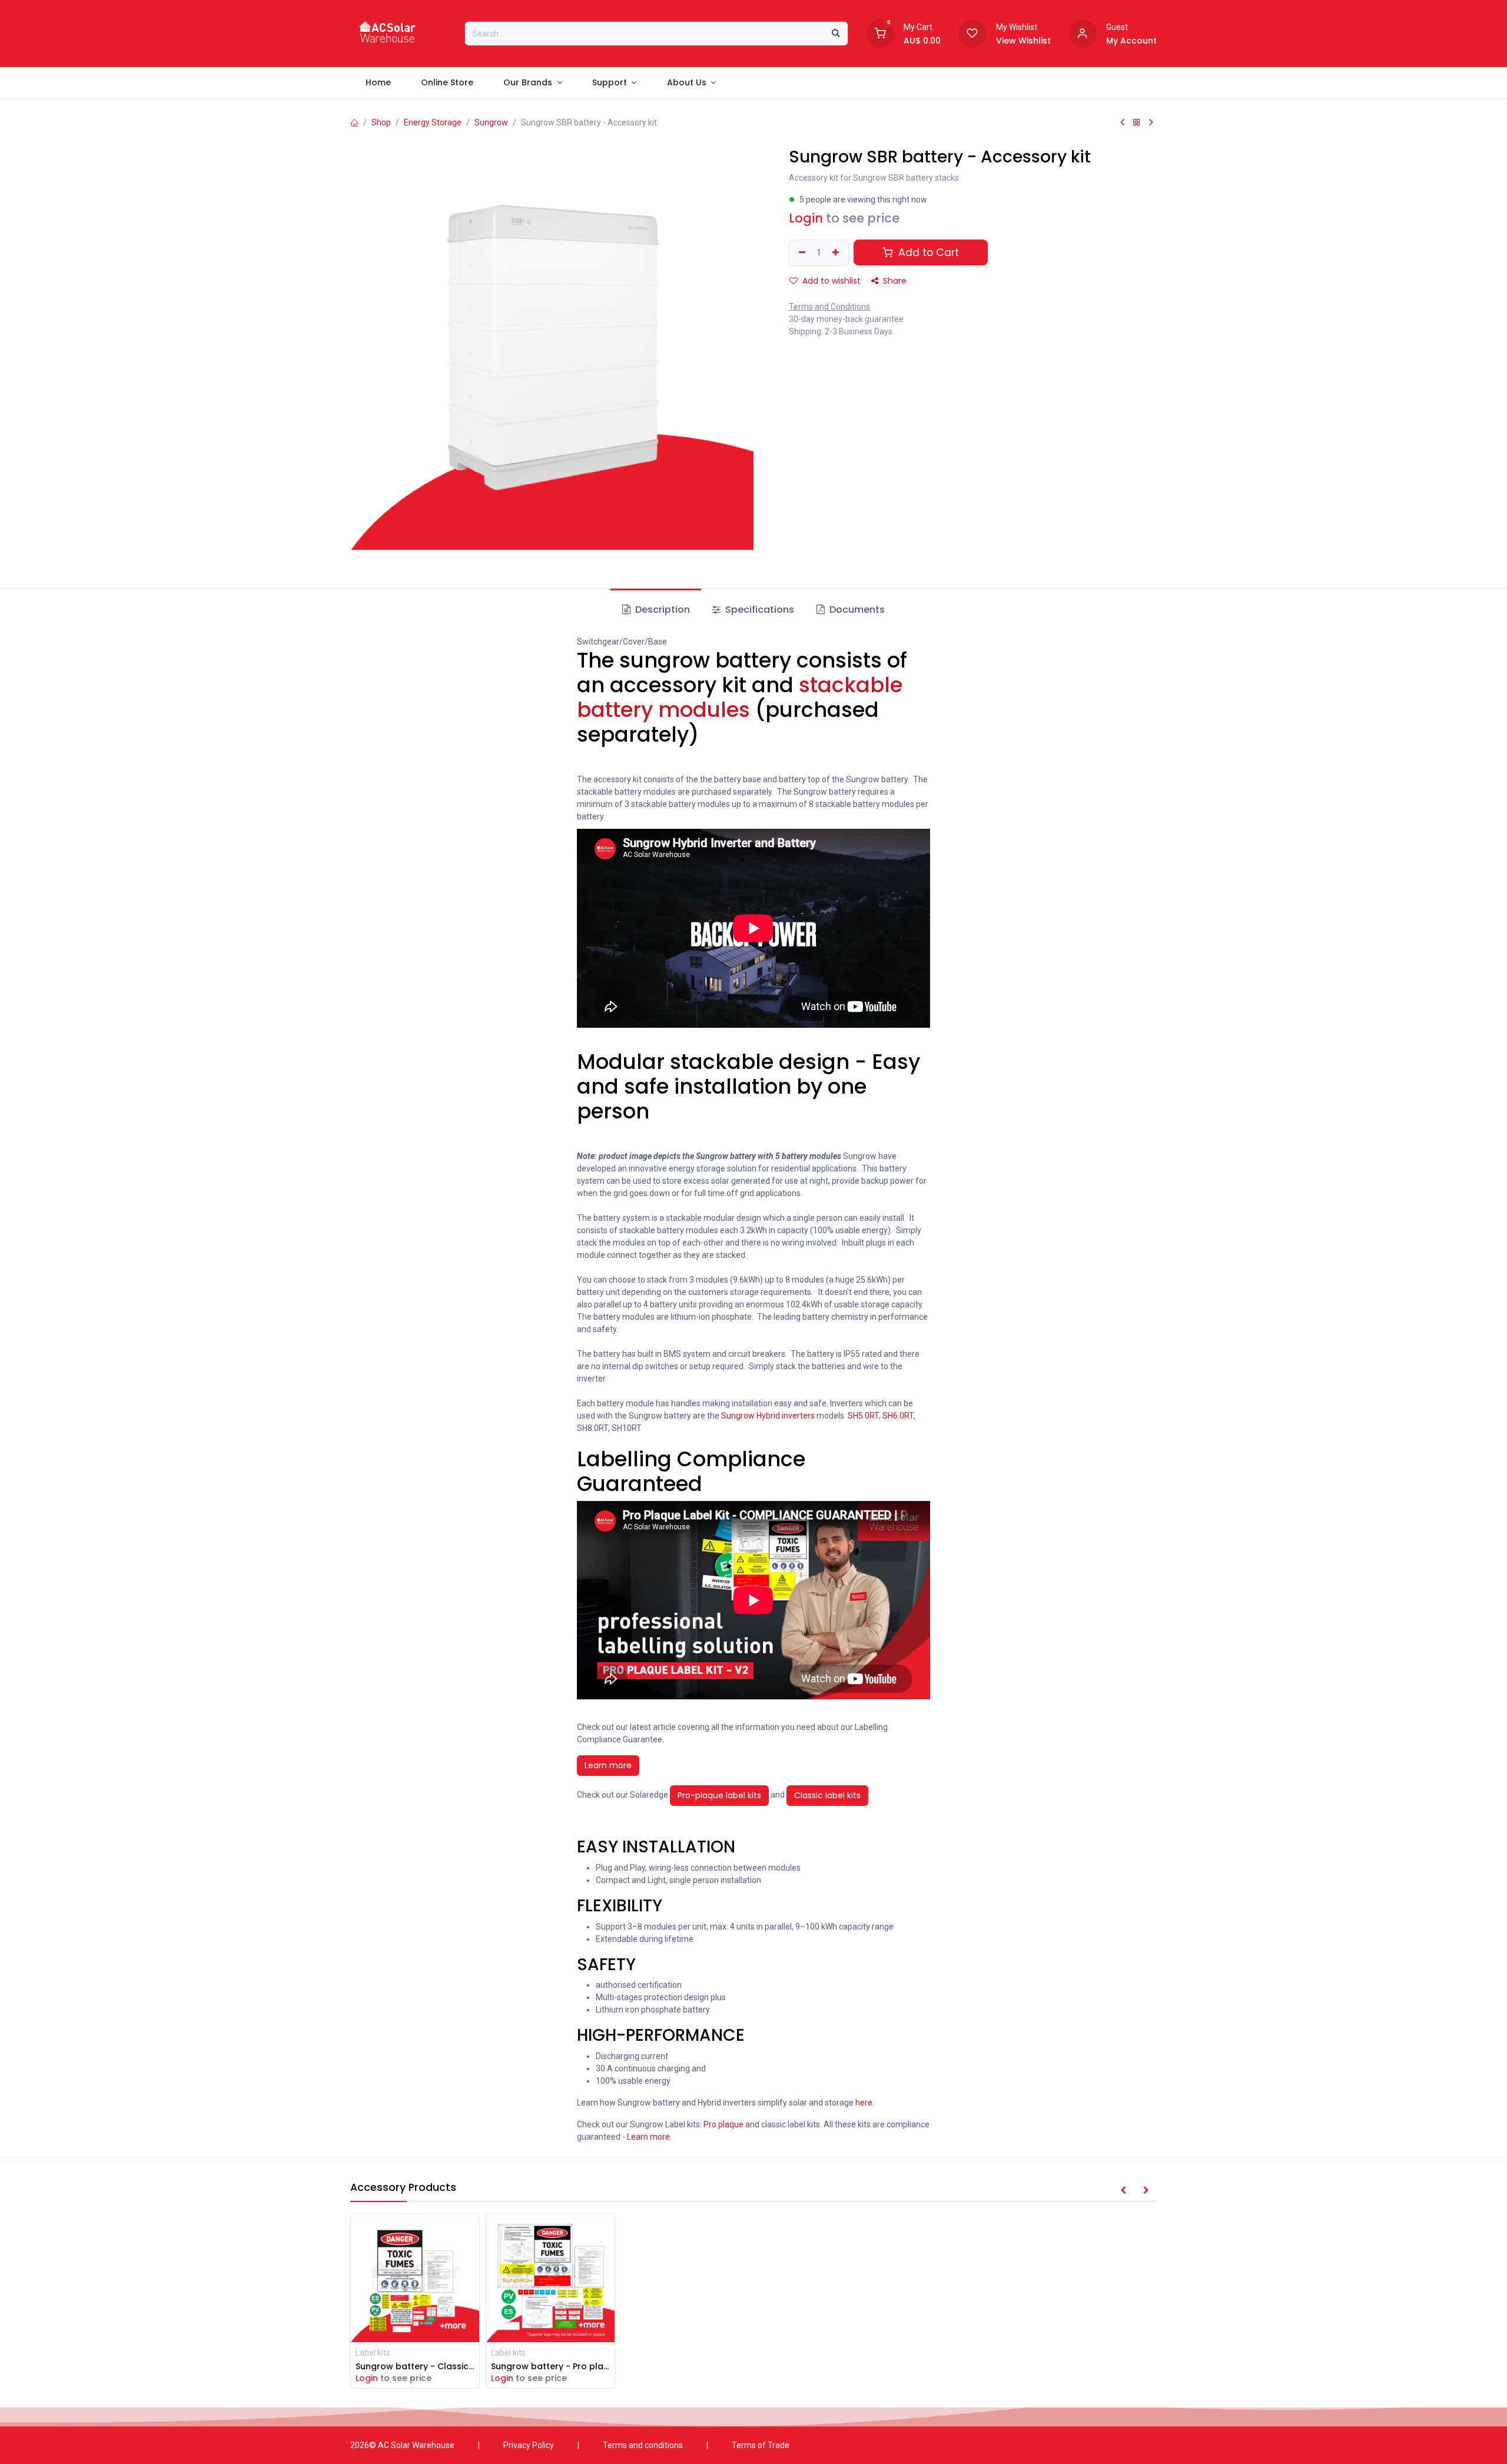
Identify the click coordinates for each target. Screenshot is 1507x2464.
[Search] (836, 34)
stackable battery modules (740, 697)
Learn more (608, 1765)
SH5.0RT (863, 1416)
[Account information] (1083, 32)
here (864, 2103)
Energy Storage (433, 122)
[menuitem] (378, 83)
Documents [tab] (856, 610)
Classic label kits (827, 1795)
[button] (1123, 2191)
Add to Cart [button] (927, 253)
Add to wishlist (830, 281)
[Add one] (837, 253)
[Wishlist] (972, 32)
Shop (381, 122)
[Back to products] (1137, 122)
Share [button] (894, 281)
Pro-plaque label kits (719, 1795)
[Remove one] (801, 253)
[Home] (354, 122)
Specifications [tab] (759, 610)
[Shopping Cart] (880, 32)
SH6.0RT (898, 1416)
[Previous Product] (1122, 122)
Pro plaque (723, 2124)
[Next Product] (1151, 122)
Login (806, 218)
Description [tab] (661, 610)
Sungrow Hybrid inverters (767, 1416)
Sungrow (491, 122)
